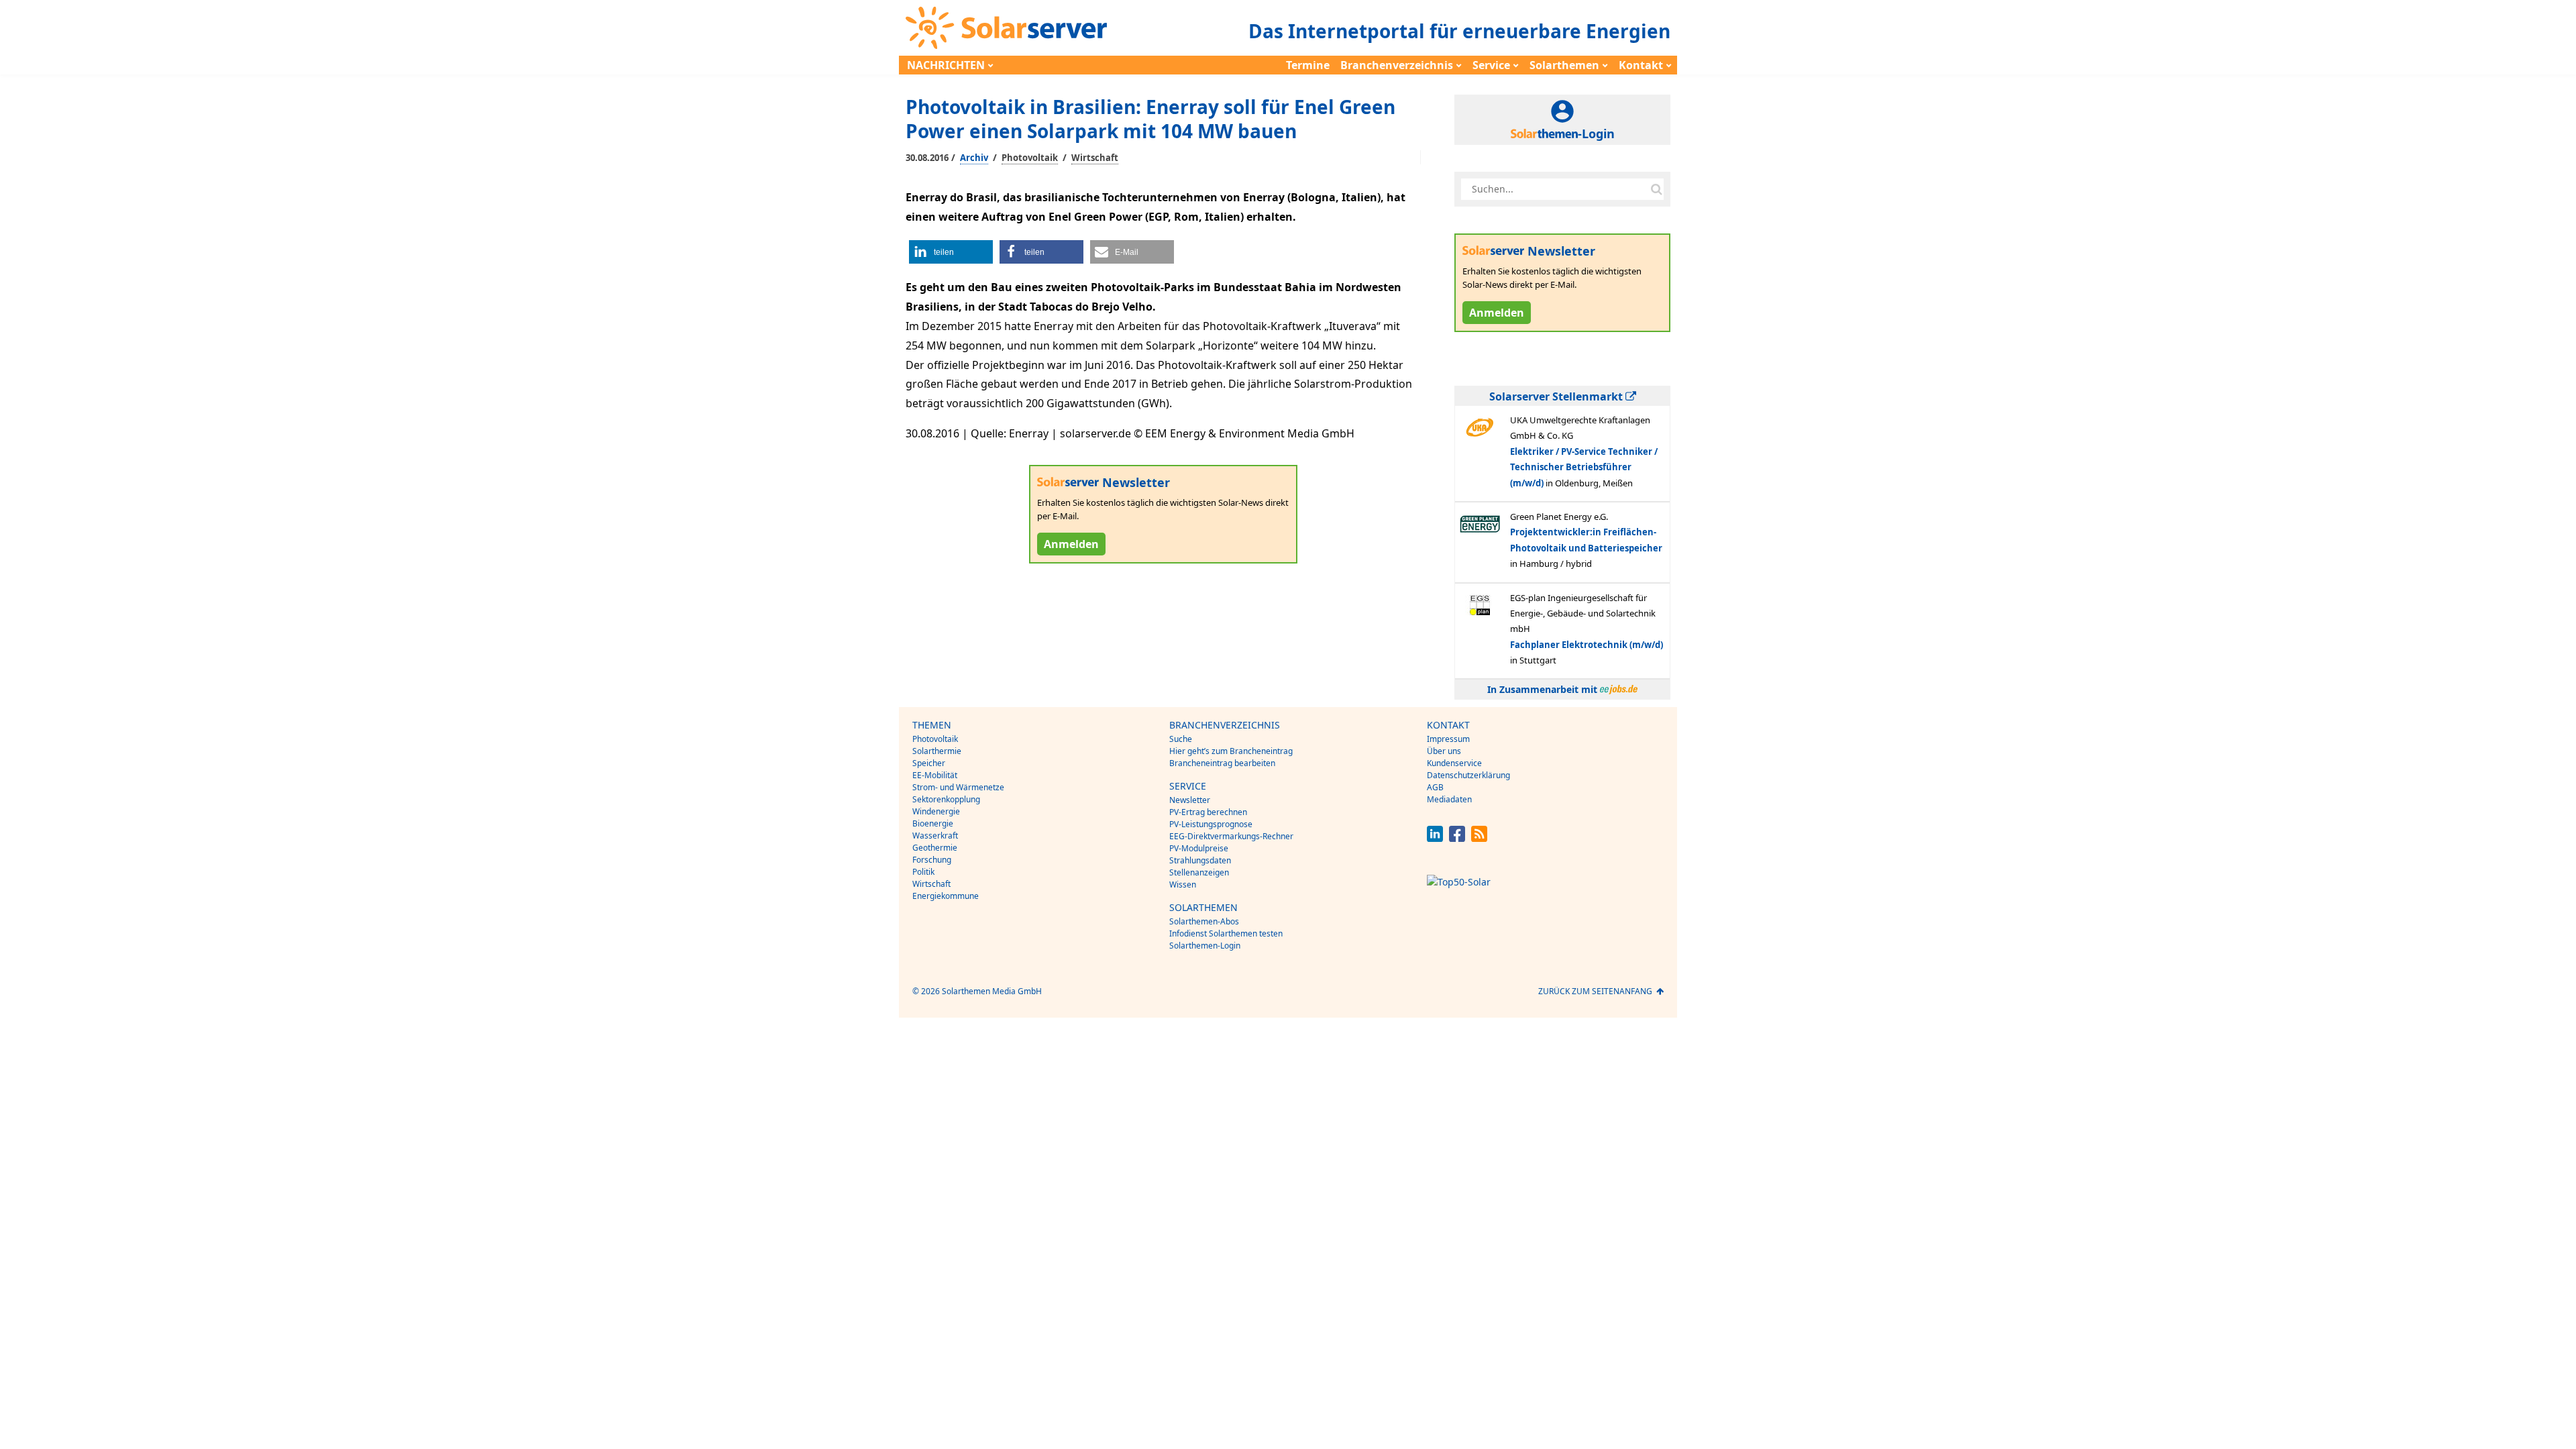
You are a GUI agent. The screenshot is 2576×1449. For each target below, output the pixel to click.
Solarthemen (1564, 65)
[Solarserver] (1006, 28)
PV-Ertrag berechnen (1208, 812)
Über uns (1444, 751)
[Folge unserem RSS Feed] (1479, 838)
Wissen (1183, 884)
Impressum (1448, 739)
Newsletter (1190, 800)
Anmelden (1071, 544)
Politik (923, 872)
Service (1491, 65)
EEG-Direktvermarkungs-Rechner (1231, 836)
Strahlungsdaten (1200, 860)
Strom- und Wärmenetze (958, 787)
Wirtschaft (1095, 158)
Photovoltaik (1030, 158)
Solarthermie (937, 751)
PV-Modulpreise (1199, 848)
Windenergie (936, 811)
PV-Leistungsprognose (1211, 824)
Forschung (932, 860)
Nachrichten (946, 65)
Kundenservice (1454, 763)
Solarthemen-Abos (1204, 921)
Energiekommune (946, 896)
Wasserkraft (935, 836)
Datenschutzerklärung (1468, 775)
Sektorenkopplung (946, 799)
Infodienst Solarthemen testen (1226, 933)
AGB (1435, 787)
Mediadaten (1449, 799)
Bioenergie (933, 823)
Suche (1181, 739)
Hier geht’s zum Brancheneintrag (1231, 751)
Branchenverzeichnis (1397, 65)
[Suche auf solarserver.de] (1656, 189)
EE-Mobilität (935, 775)
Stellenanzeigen (1199, 872)
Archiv (974, 158)
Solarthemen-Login (1205, 946)
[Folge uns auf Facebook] (1457, 838)
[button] (951, 252)
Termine (1308, 65)
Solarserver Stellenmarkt (1557, 396)
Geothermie (935, 848)
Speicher (929, 763)
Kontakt (1641, 65)
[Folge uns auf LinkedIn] (1435, 838)
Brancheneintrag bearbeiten (1222, 763)
